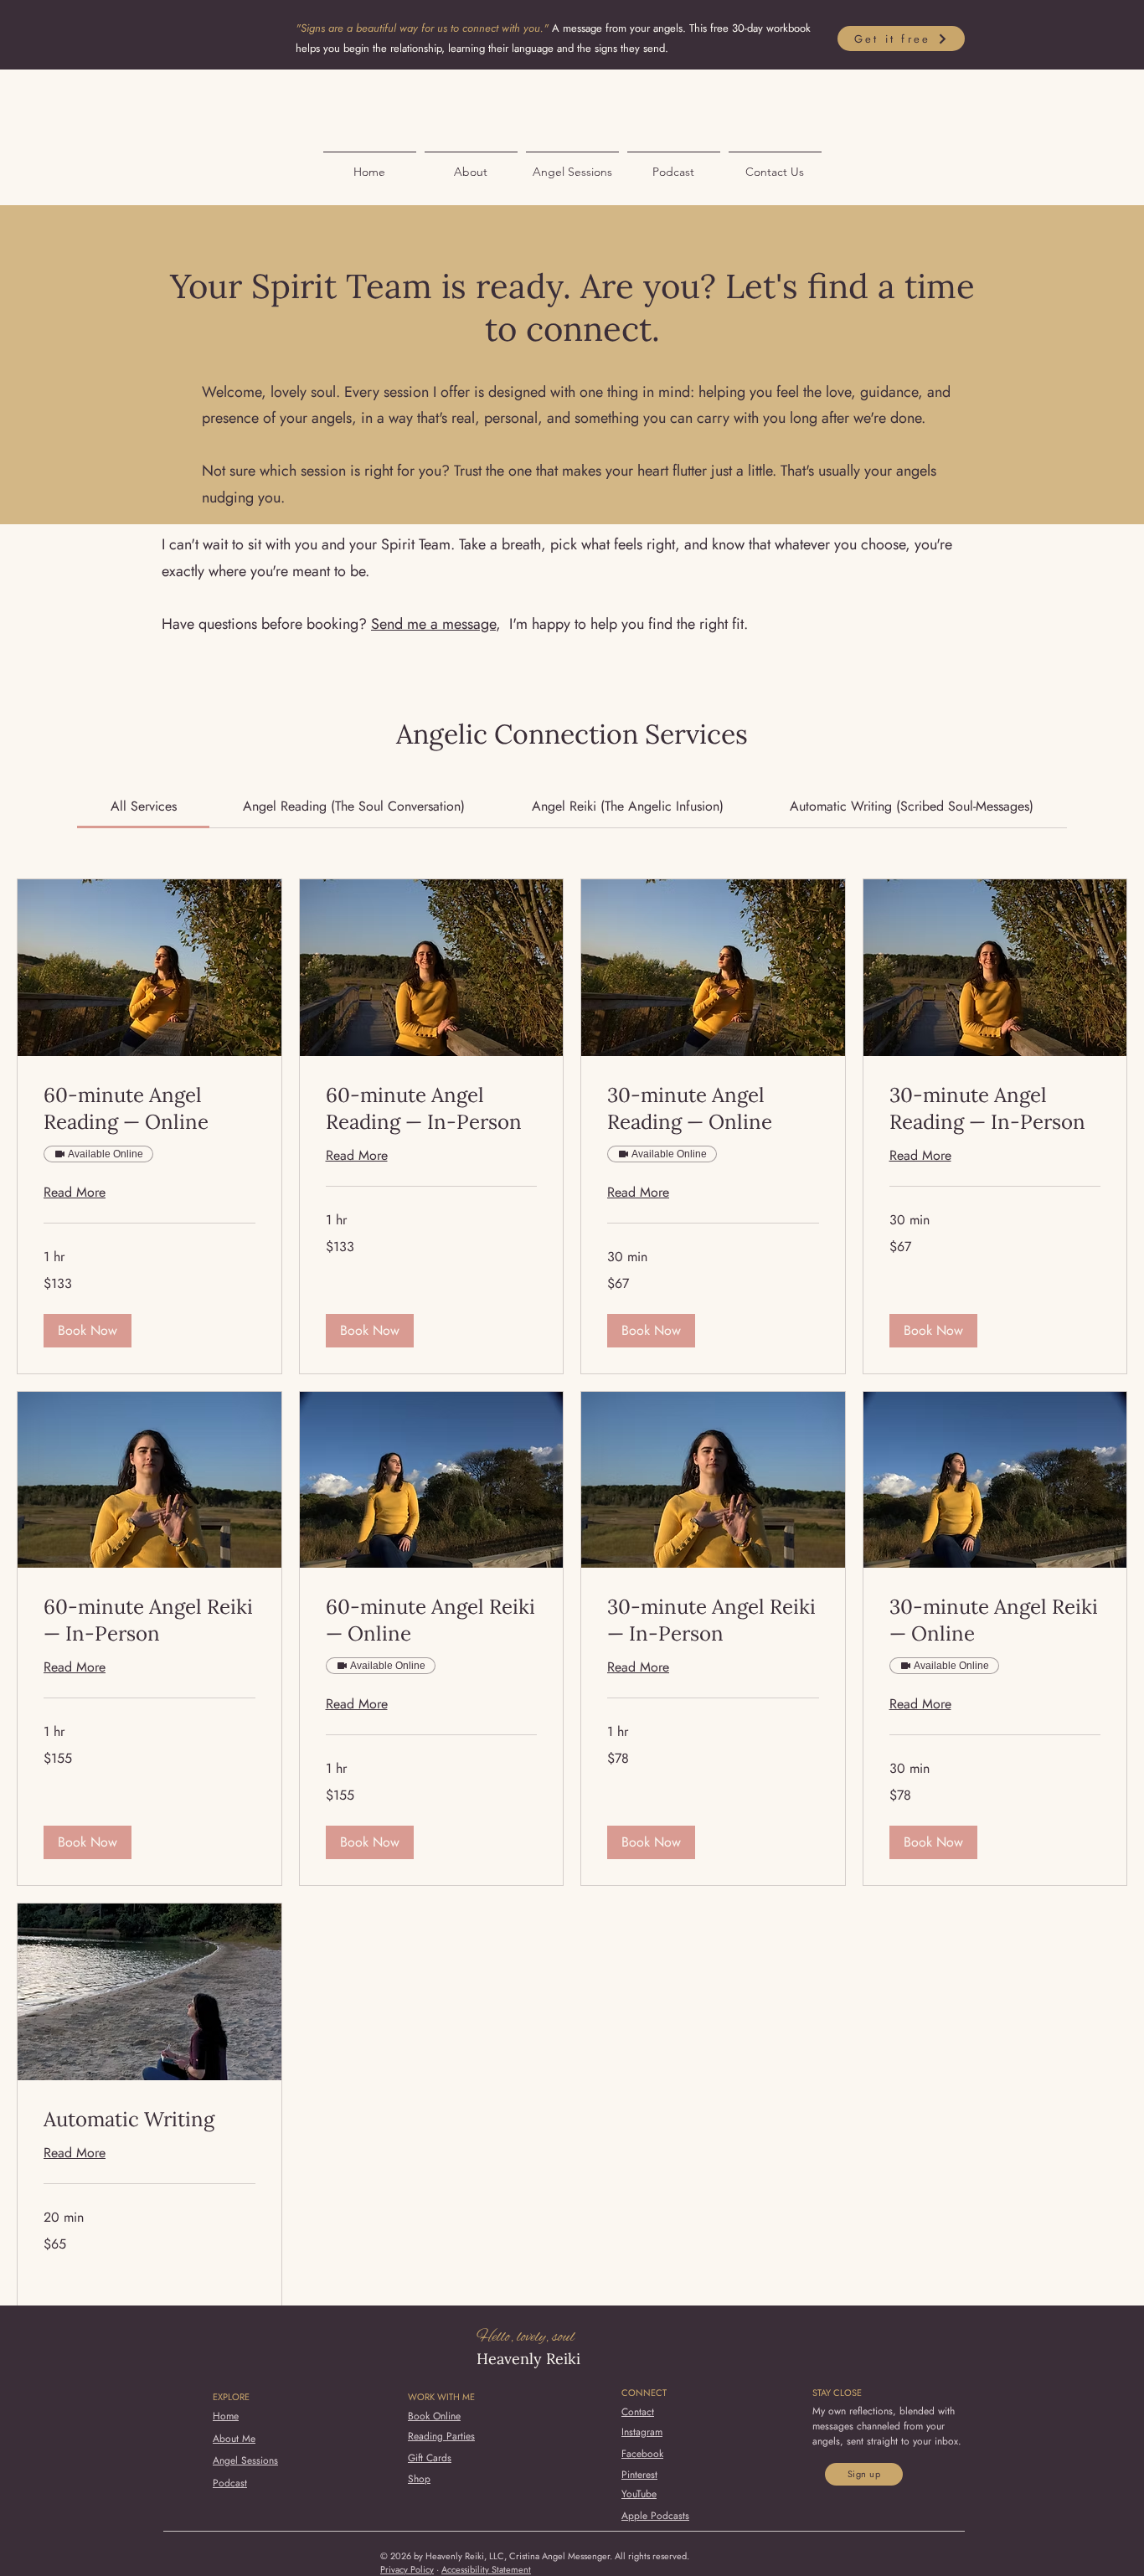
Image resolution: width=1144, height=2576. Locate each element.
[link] (144, 806)
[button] (88, 1331)
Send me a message (433, 624)
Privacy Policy (407, 2569)
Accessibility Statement (486, 2569)
